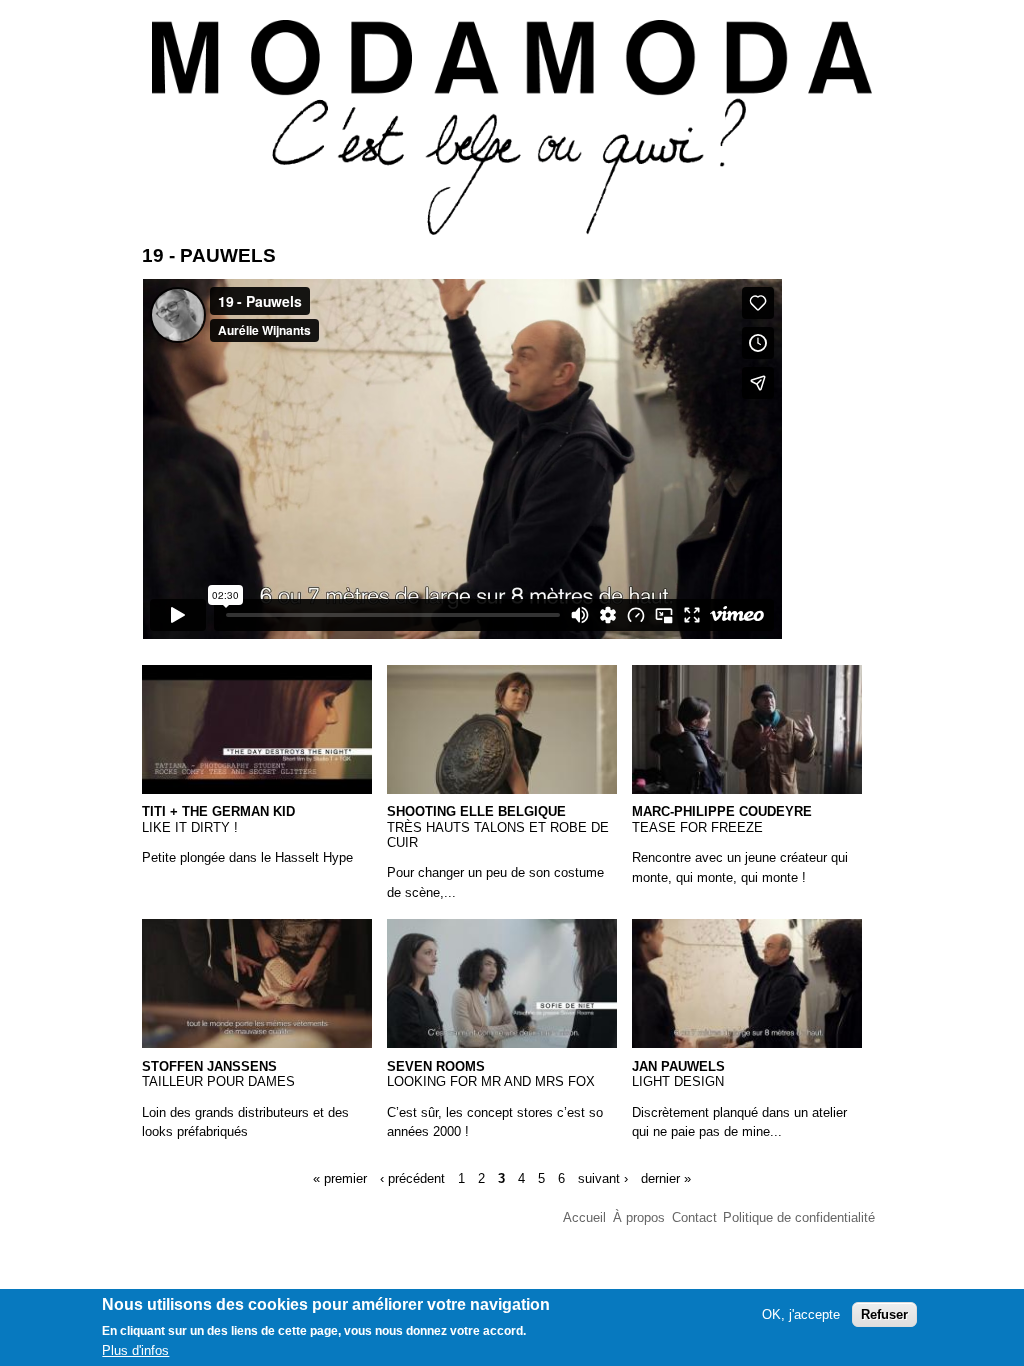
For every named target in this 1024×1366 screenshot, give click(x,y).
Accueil (584, 1217)
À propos (639, 1217)
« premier (340, 1177)
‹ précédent (412, 1177)
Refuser (884, 1314)
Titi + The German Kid (218, 811)
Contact (694, 1217)
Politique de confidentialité (799, 1217)
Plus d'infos (135, 1350)
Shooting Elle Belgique (476, 811)
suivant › (603, 1177)
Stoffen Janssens (209, 1066)
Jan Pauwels (678, 1066)
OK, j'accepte (801, 1314)
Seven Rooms (436, 1066)
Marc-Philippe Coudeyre (722, 811)
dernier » (666, 1177)
